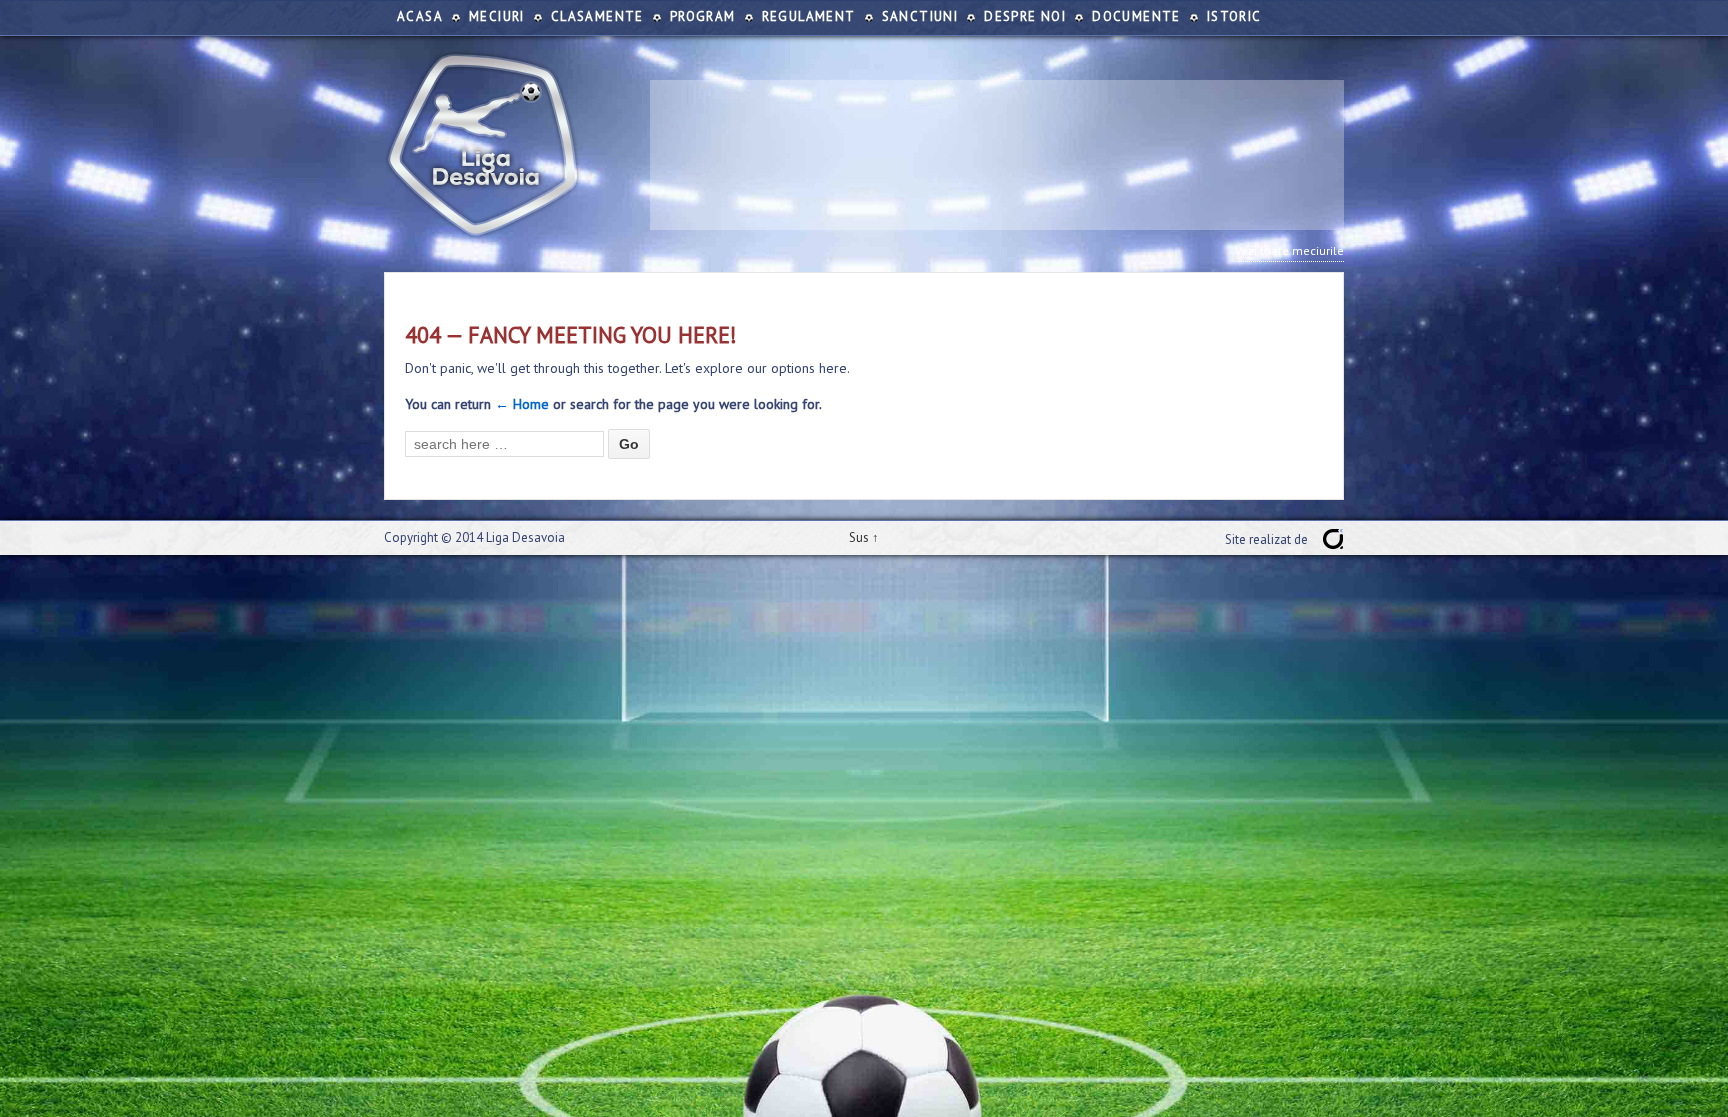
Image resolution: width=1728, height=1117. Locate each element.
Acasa (420, 16)
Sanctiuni (920, 16)
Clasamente (597, 16)
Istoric (1234, 16)
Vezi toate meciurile (1289, 250)
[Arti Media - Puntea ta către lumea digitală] (1333, 539)
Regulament (809, 16)
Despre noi (1025, 16)
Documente (1136, 16)
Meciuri (497, 16)
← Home (522, 404)
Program (703, 16)
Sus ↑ (864, 537)
